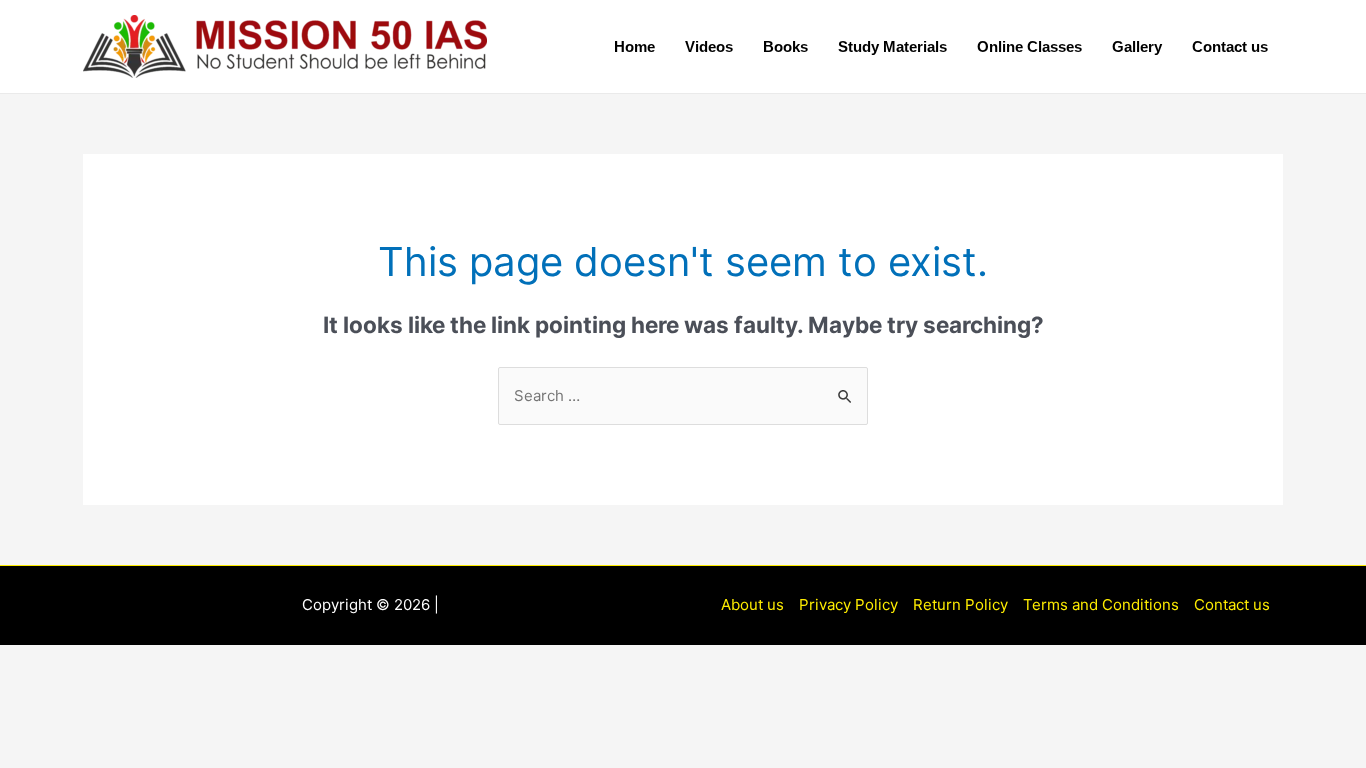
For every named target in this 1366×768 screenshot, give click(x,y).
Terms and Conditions (1101, 604)
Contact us (1230, 46)
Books (785, 46)
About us (752, 604)
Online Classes (1029, 46)
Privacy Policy (848, 604)
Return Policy (960, 604)
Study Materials (892, 46)
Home (634, 46)
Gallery (1137, 46)
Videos (709, 46)
